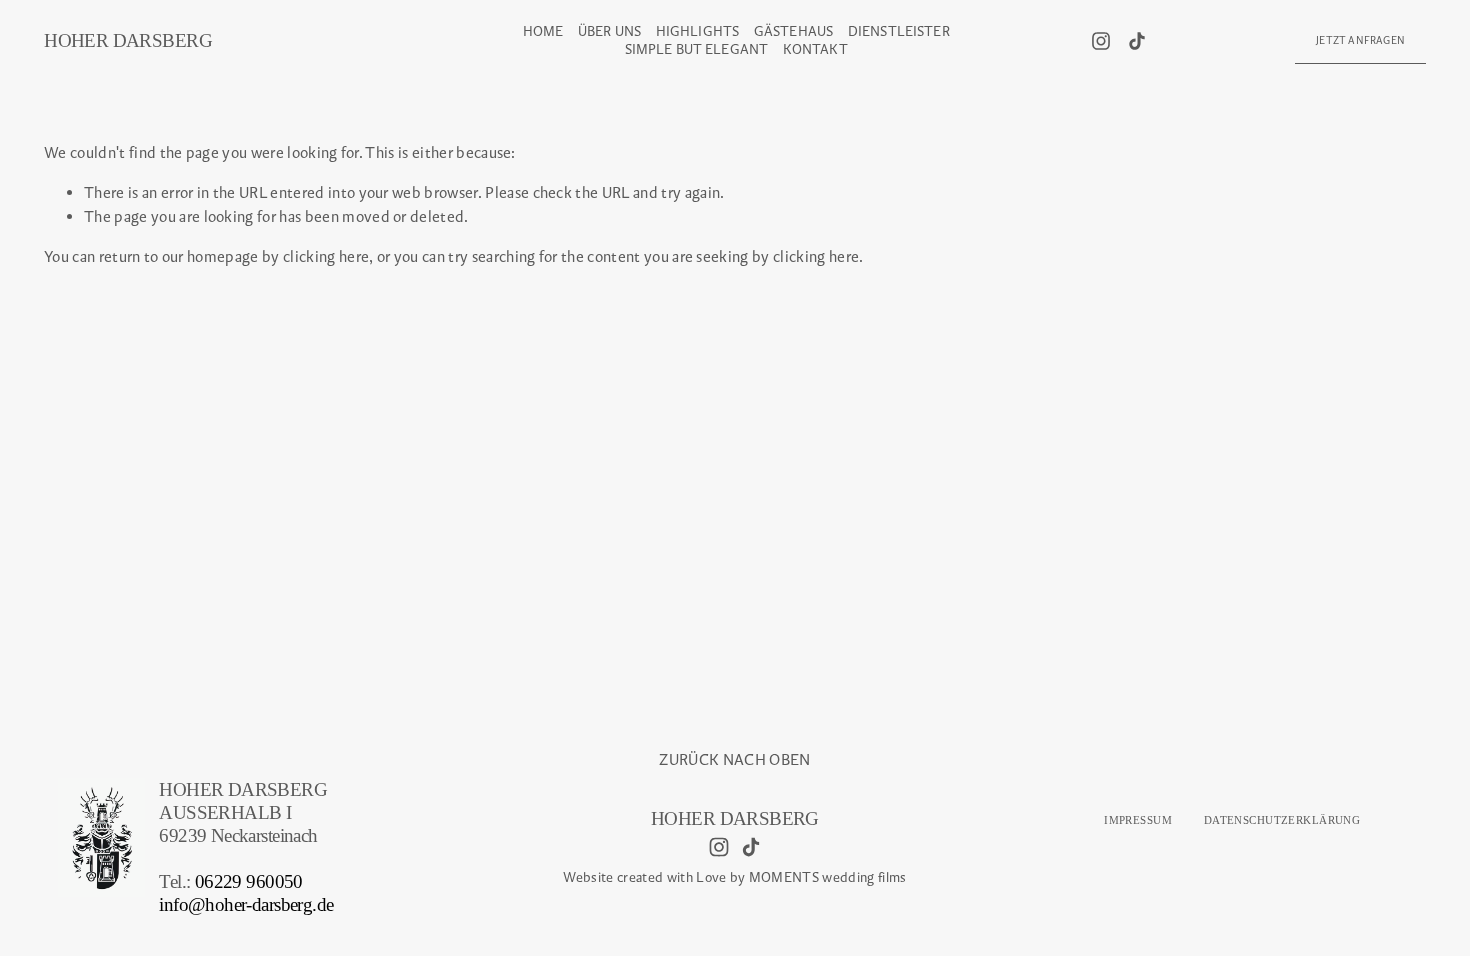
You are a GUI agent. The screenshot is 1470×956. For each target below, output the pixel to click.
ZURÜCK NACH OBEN (734, 759)
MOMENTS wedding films (828, 877)
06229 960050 (249, 881)
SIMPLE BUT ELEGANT (697, 49)
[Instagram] (1101, 41)
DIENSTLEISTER (899, 31)
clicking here (326, 256)
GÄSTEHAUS (793, 31)
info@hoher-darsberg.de (246, 904)
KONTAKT (815, 49)
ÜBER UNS (609, 31)
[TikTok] (1137, 41)
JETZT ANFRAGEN (1360, 40)
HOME (543, 31)
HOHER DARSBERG (128, 40)
